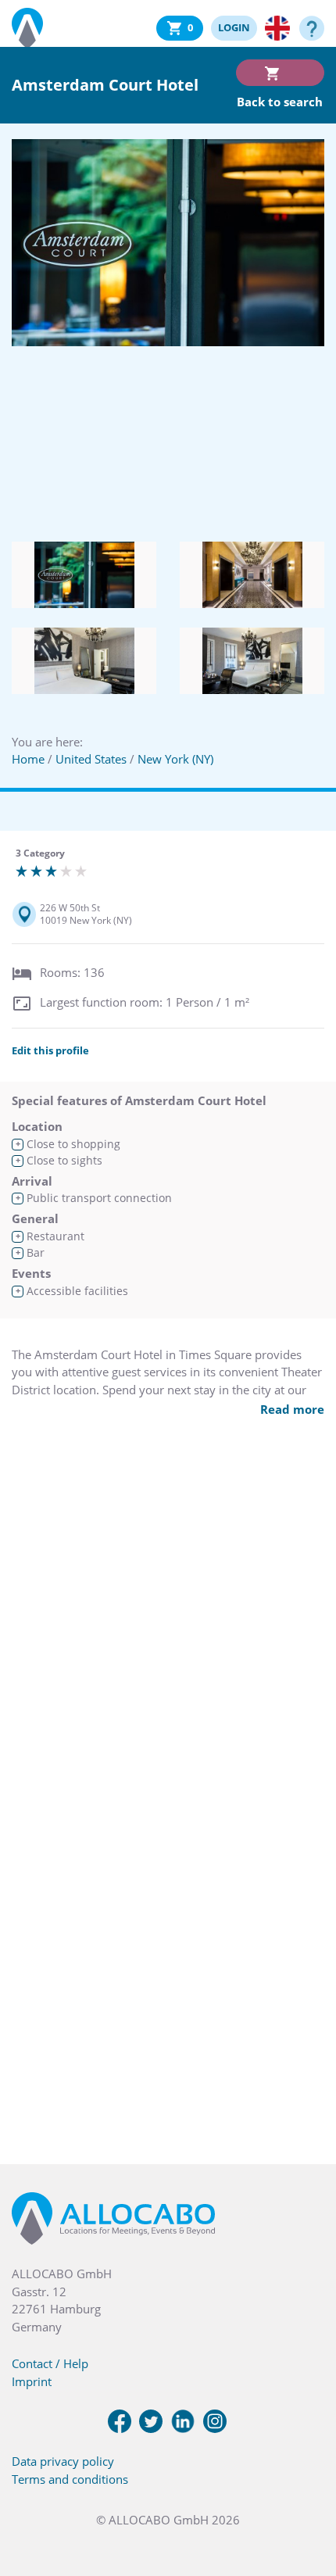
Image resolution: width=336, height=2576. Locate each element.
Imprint (32, 2381)
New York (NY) (175, 759)
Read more (292, 1409)
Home (28, 759)
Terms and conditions (70, 2479)
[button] (305, 2498)
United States (91, 759)
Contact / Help (50, 2363)
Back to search (280, 102)
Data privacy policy (63, 2461)
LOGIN (234, 27)
